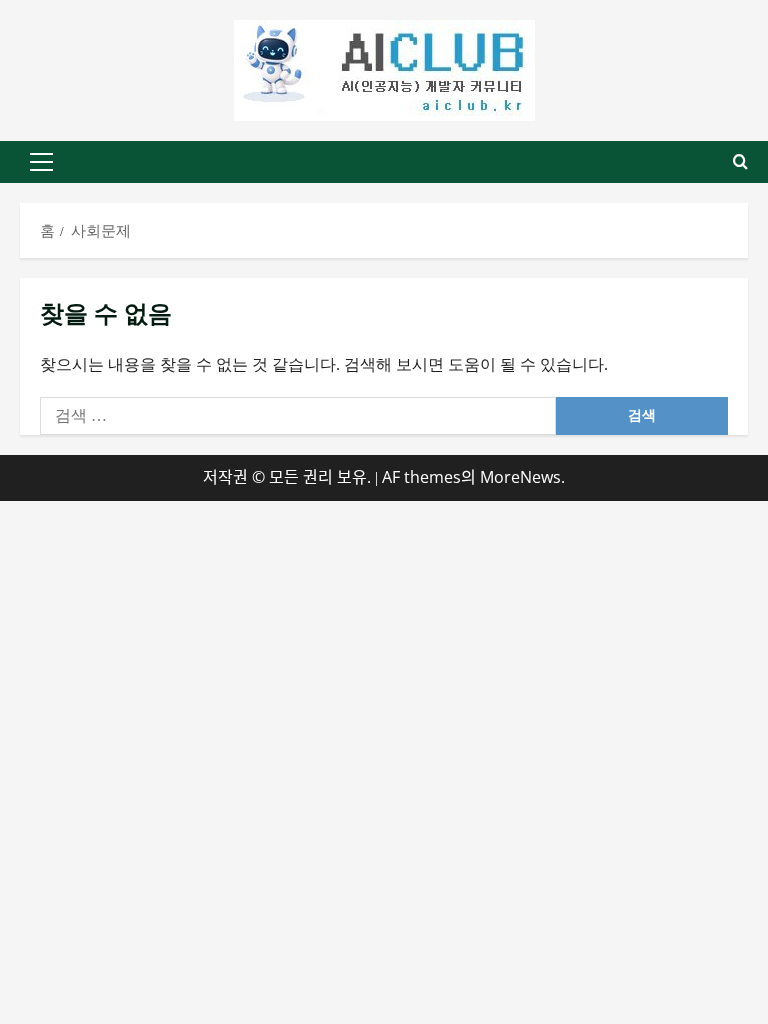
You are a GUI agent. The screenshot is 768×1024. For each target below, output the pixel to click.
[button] (41, 162)
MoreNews (520, 477)
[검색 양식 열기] (740, 162)
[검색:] (298, 416)
